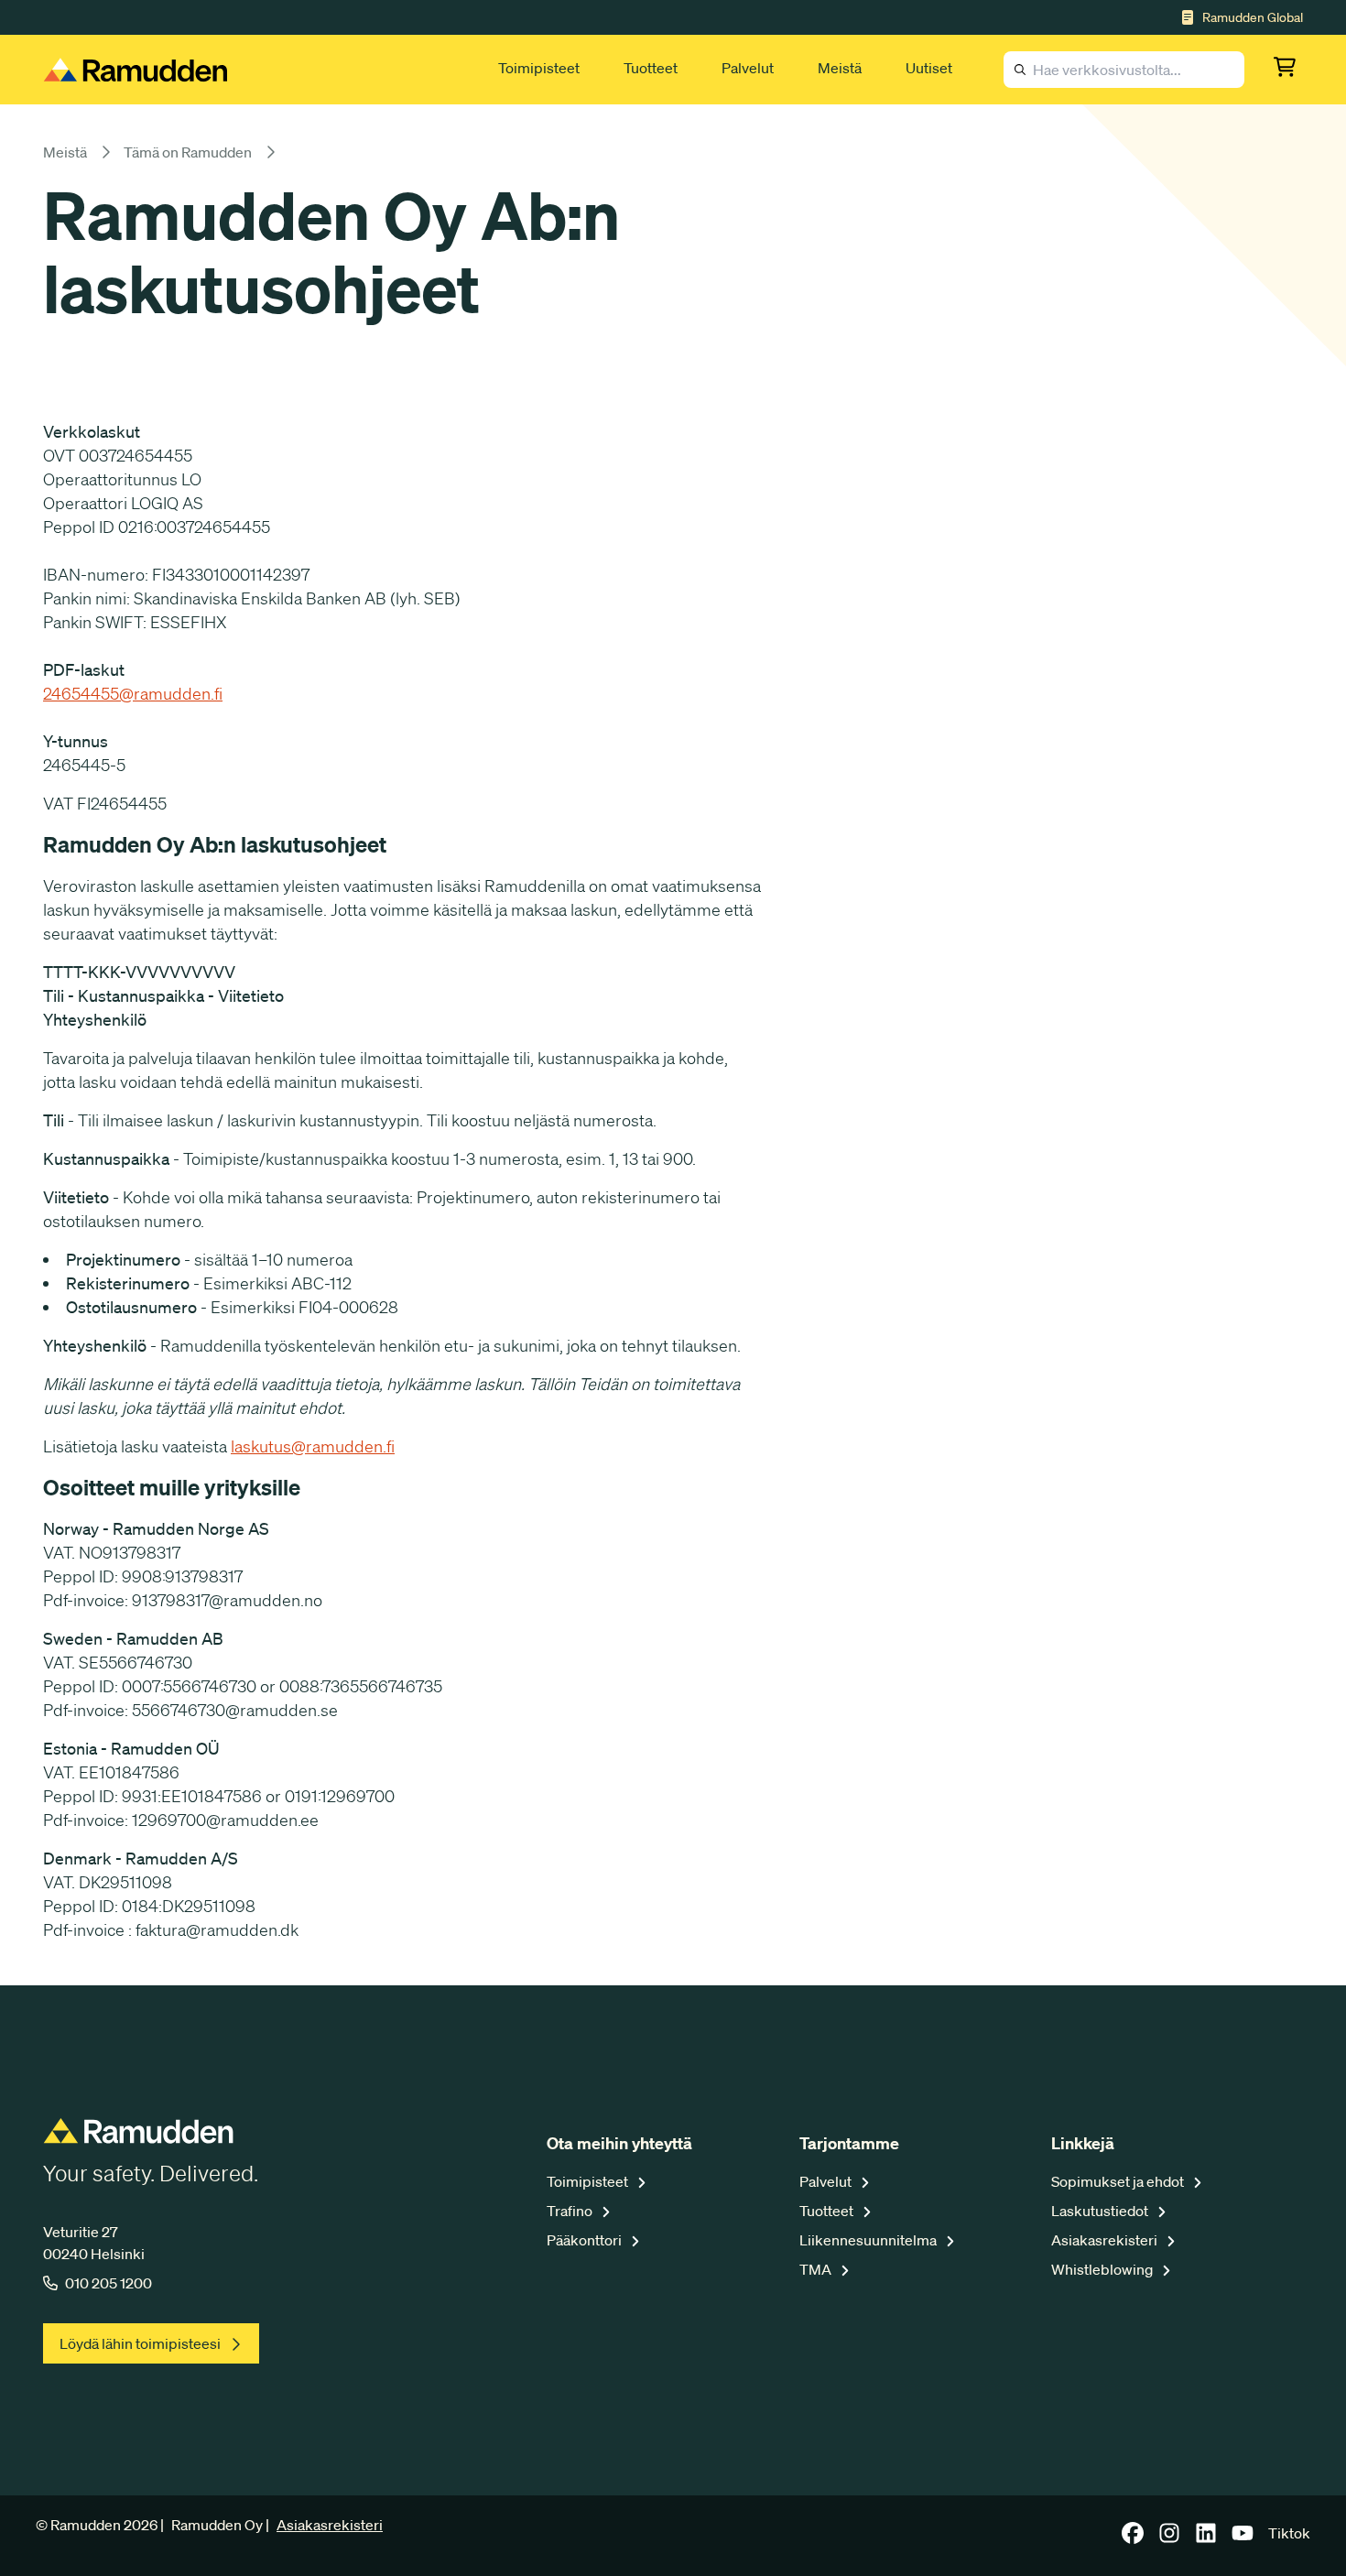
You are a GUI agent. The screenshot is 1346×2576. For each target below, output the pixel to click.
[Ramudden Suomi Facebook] (1133, 2538)
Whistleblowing (1103, 2269)
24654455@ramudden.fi (133, 693)
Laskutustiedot (1101, 2211)
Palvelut (748, 68)
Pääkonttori (586, 2240)
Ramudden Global (1253, 17)
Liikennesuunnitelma (869, 2240)
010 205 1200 (109, 2283)
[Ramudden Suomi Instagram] (1169, 2538)
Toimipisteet (539, 68)
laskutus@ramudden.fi (313, 1446)
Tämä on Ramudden (188, 152)
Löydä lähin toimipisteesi (140, 2343)
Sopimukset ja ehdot (1119, 2181)
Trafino (571, 2211)
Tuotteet (651, 68)
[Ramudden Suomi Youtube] (1243, 2538)
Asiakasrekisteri (1106, 2240)
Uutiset (929, 68)
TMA (817, 2269)
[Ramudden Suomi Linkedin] (1206, 2538)
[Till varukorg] (1288, 70)
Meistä (840, 68)
